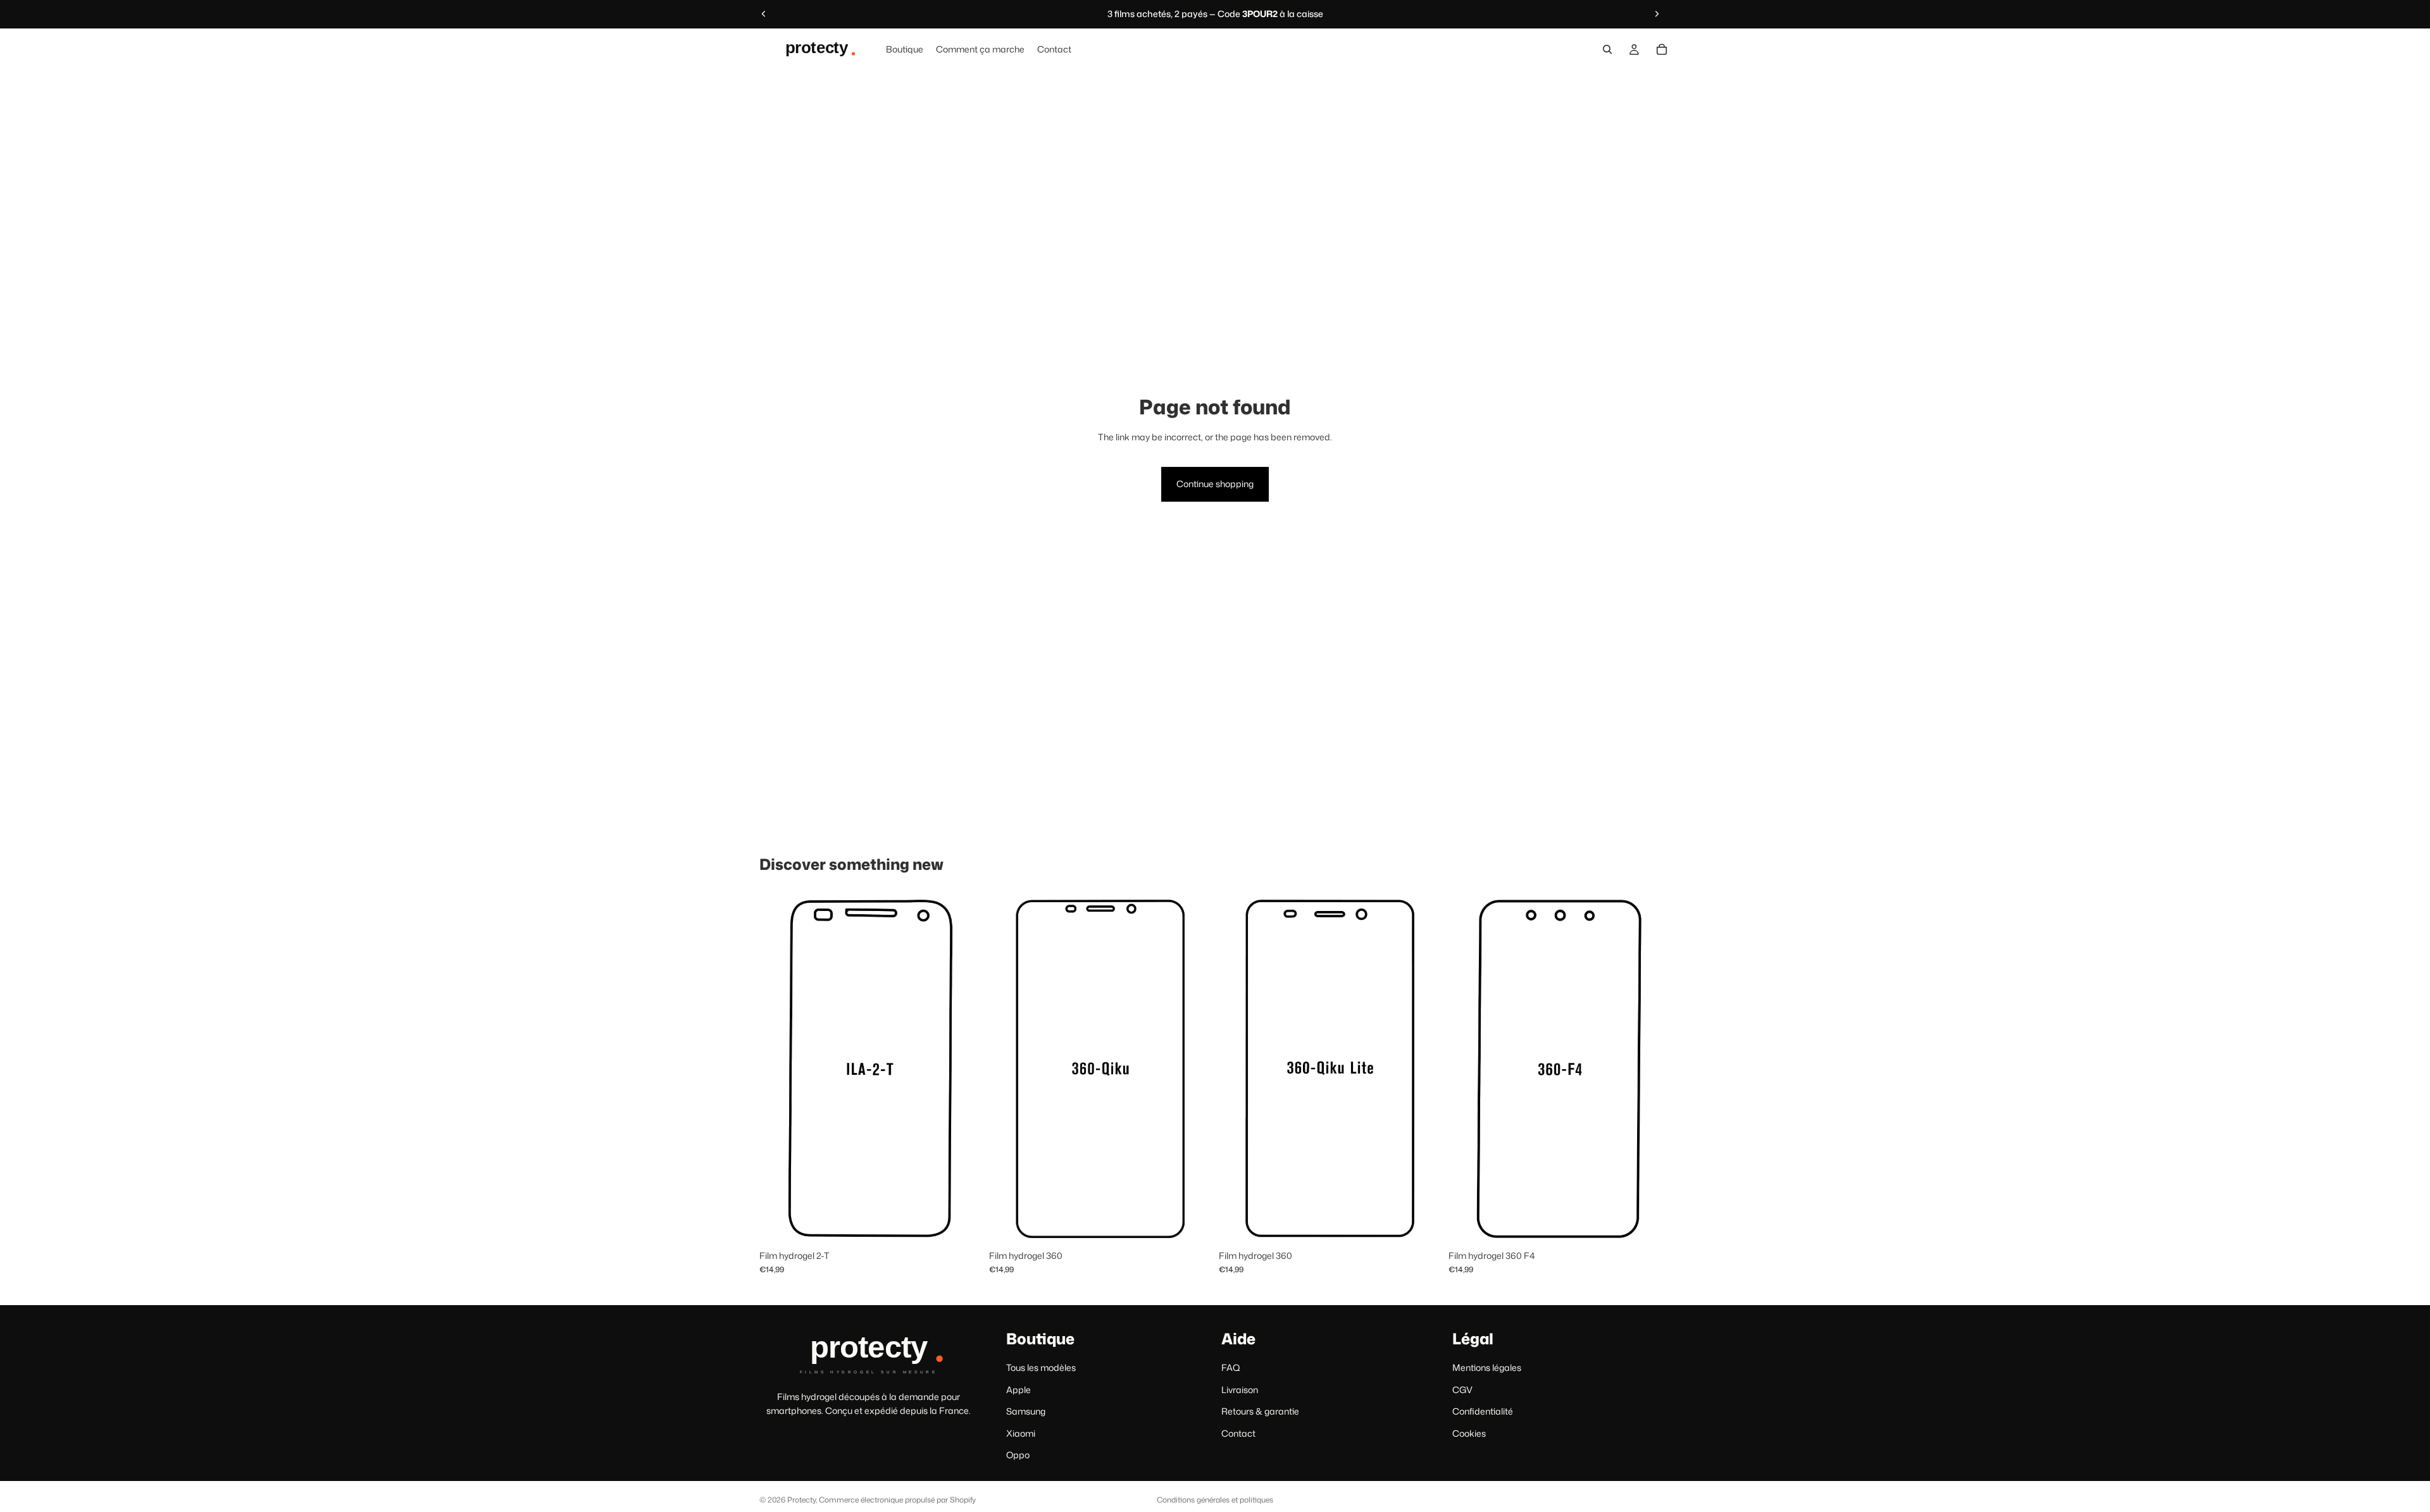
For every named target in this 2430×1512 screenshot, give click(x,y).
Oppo (1018, 1455)
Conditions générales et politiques (1215, 1500)
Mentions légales (1487, 1367)
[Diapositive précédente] (764, 14)
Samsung (1026, 1411)
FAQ (1231, 1367)
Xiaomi (1021, 1433)
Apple (1019, 1389)
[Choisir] (962, 1224)
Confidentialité (1483, 1411)
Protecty (801, 1500)
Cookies (1469, 1433)
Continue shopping (1215, 484)
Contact (1238, 1433)
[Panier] (1662, 49)
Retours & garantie (1260, 1411)
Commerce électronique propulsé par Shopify (897, 1500)
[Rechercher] (1607, 49)
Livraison (1240, 1389)
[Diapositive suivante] (1657, 14)
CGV (1462, 1389)
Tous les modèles (1041, 1367)
